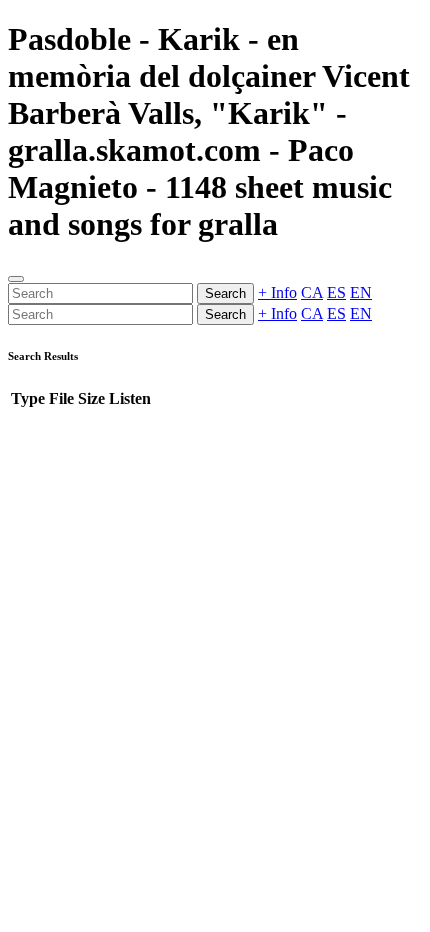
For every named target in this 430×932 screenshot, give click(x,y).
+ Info (277, 292)
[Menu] (16, 279)
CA (312, 292)
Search (225, 293)
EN (361, 292)
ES (336, 292)
